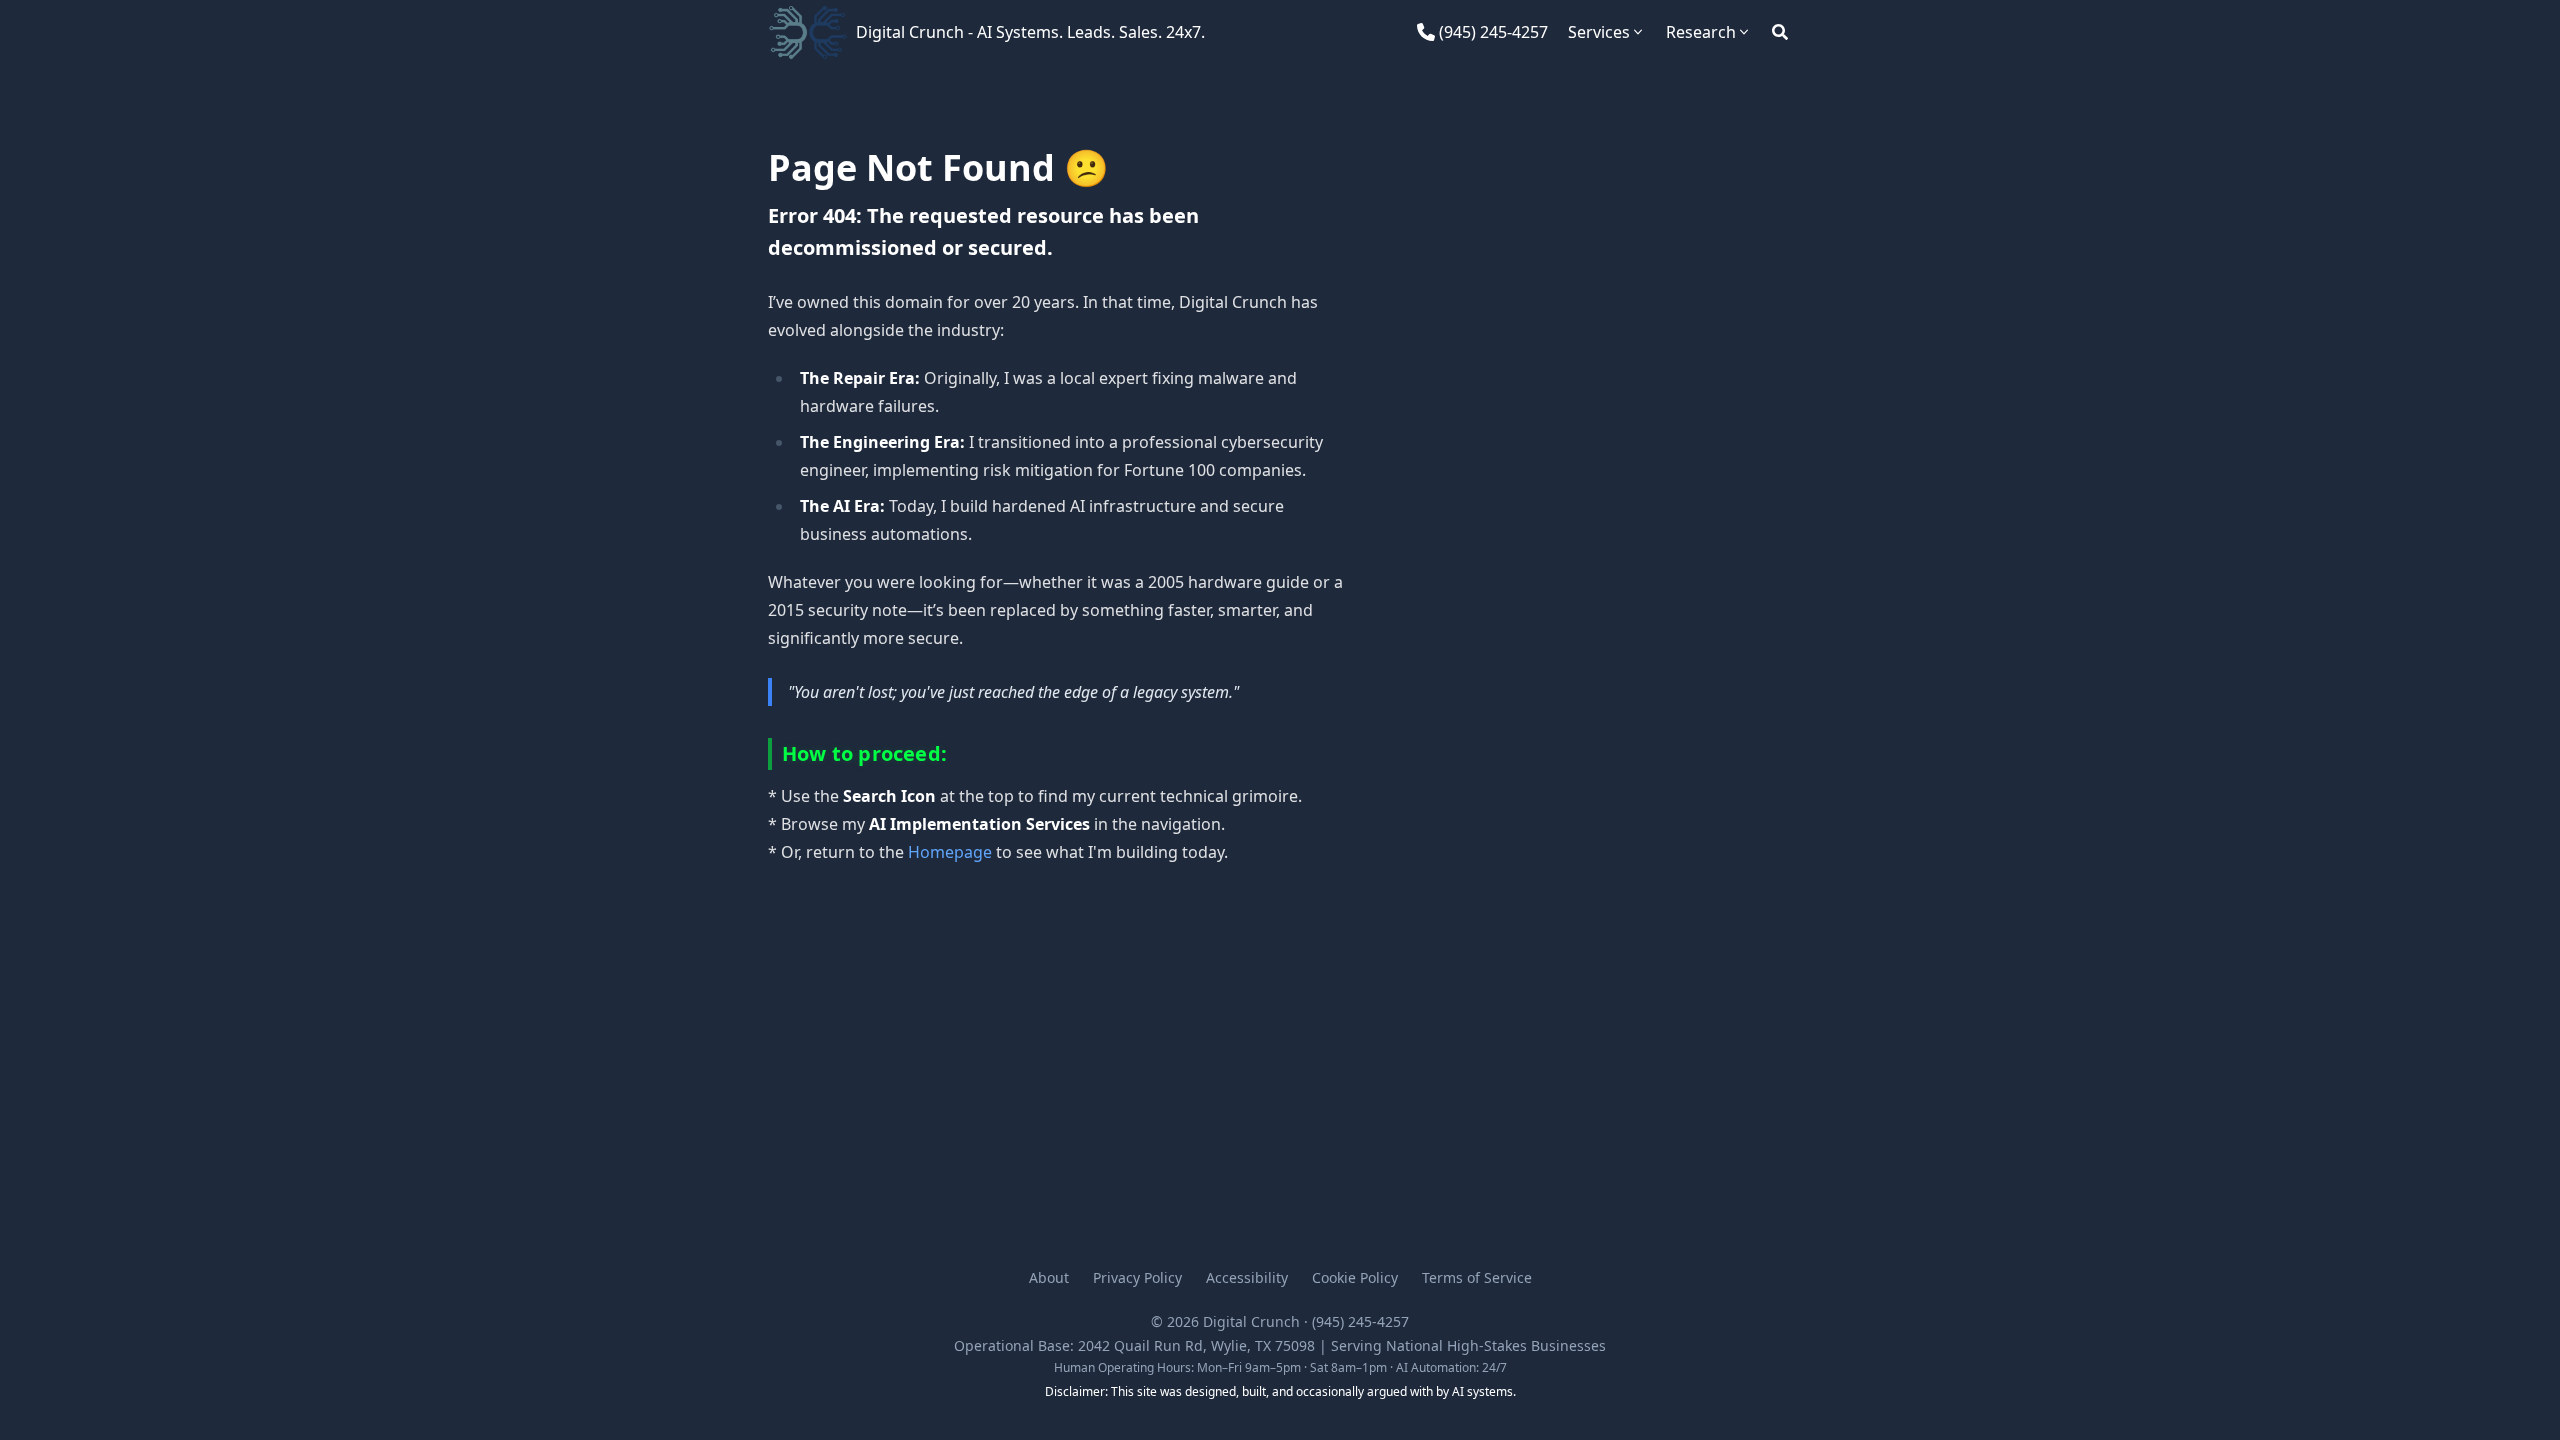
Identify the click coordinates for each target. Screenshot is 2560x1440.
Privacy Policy (1137, 1277)
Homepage (950, 852)
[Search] (1780, 32)
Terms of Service (1477, 1277)
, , (1196, 1345)
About (1049, 1277)
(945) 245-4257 (1360, 1321)
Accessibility (1247, 1277)
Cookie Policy (1355, 1277)
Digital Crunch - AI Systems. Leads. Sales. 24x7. (1030, 32)
